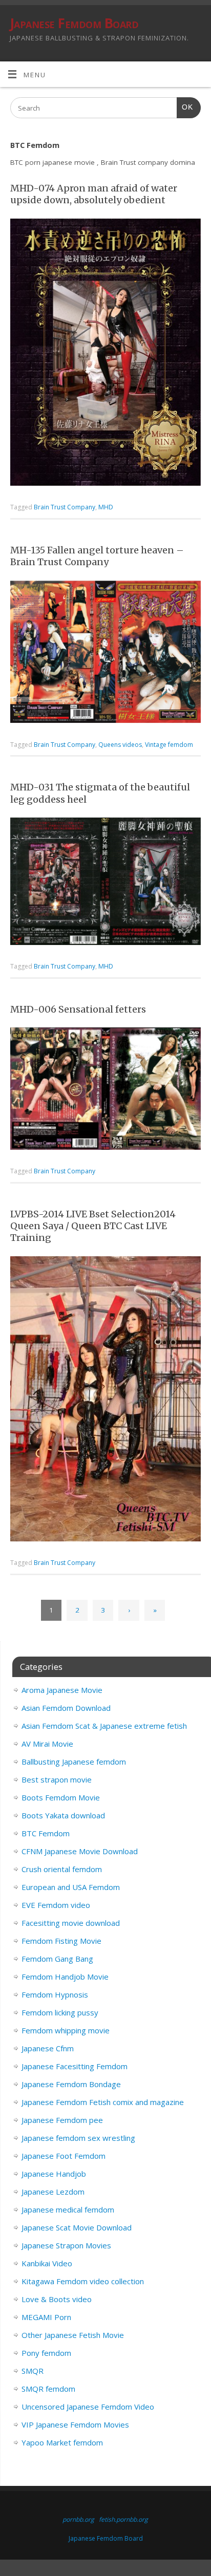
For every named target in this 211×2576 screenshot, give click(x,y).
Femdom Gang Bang (57, 1959)
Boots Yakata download (63, 1815)
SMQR (33, 2371)
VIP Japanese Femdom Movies (75, 2424)
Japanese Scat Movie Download (77, 2227)
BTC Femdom (46, 1833)
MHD (106, 507)
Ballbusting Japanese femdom (74, 1762)
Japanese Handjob (54, 2174)
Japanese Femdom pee (62, 2120)
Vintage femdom (169, 745)
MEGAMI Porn (46, 2317)
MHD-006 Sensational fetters (78, 1009)
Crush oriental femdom (62, 1869)
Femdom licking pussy (60, 2012)
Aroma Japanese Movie (62, 1690)
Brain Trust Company (65, 507)
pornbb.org (78, 2519)
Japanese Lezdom (53, 2192)
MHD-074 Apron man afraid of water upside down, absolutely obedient (94, 194)
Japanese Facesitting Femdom (75, 2066)
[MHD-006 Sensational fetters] (105, 1090)
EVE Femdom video (56, 1905)
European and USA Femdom (71, 1887)
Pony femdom (46, 2353)
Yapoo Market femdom (62, 2442)
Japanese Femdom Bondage (71, 2084)
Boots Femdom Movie (61, 1797)
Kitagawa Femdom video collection (83, 2281)
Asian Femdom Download (66, 1708)
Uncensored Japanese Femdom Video (88, 2407)
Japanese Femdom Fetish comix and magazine (103, 2102)
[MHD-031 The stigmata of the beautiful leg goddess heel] (105, 883)
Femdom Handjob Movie (65, 1977)
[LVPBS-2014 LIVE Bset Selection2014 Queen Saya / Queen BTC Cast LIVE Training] (105, 1401)
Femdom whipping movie (66, 2030)
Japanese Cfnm (48, 2048)
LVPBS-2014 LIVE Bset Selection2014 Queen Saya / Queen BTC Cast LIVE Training (93, 1226)
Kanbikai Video (47, 2263)
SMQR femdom (48, 2389)
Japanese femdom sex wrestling (78, 2138)
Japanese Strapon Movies (66, 2245)
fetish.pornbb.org (123, 2519)
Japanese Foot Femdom (64, 2156)
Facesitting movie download (71, 1923)
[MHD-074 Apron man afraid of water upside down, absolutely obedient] (105, 354)
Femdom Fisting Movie (61, 1941)
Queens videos (120, 745)
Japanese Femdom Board (74, 23)
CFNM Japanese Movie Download (80, 1851)
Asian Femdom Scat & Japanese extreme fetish (104, 1726)
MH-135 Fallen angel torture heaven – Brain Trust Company (97, 556)
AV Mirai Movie (47, 1744)
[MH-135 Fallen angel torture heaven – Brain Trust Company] (105, 654)
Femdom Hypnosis (55, 1994)
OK (185, 107)
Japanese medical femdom (68, 2209)
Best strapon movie (57, 1779)
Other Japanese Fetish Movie (73, 2335)
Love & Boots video (57, 2299)
